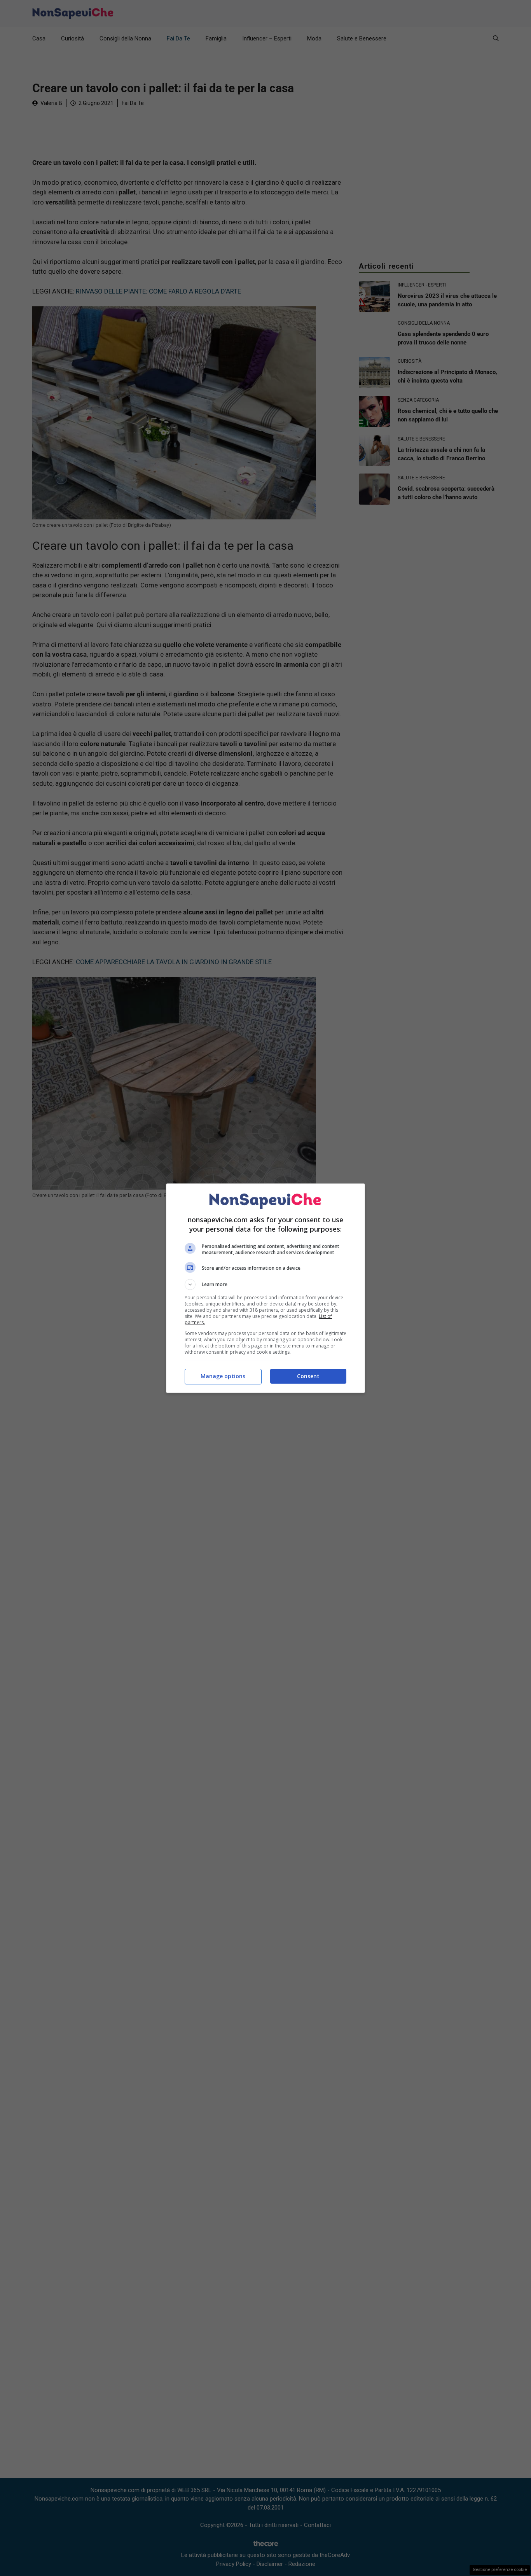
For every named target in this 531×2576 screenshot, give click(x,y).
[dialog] (265, 1288)
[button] (265, 1285)
